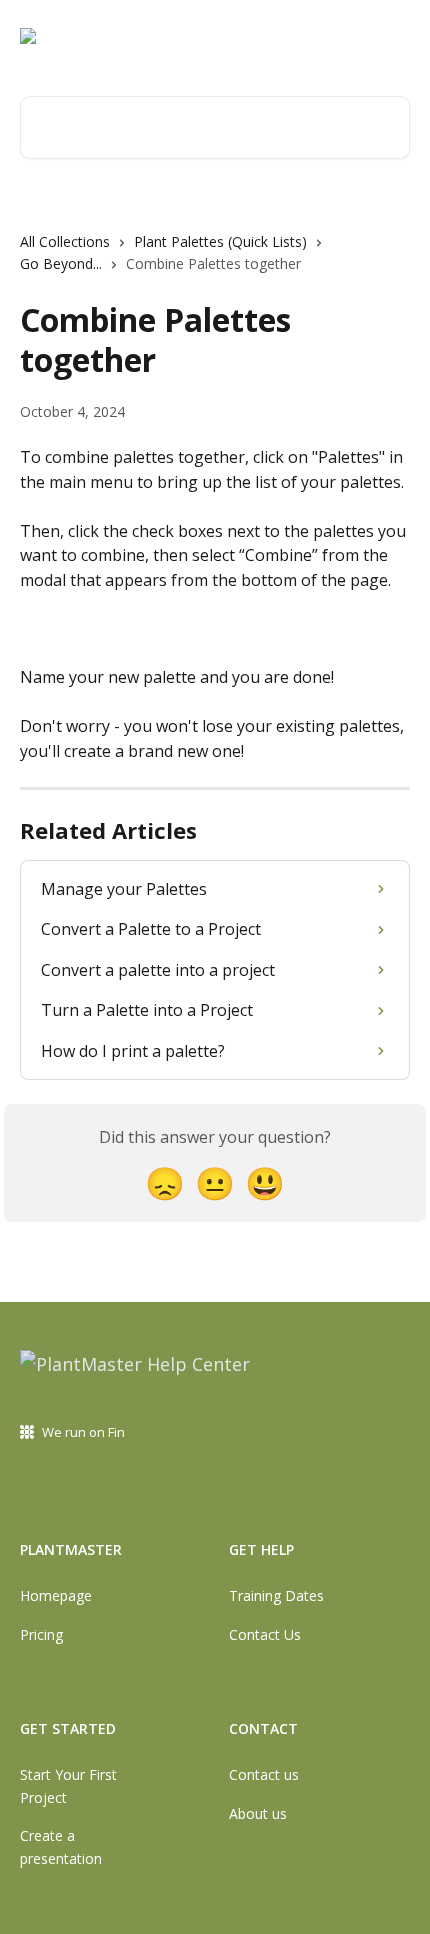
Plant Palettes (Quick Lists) (220, 241)
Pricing (41, 1634)
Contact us (264, 1774)
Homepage (56, 1595)
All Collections (65, 241)
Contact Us (265, 1634)
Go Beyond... (61, 263)
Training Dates (276, 1595)
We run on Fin (83, 1432)
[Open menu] (392, 36)
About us (258, 1813)
